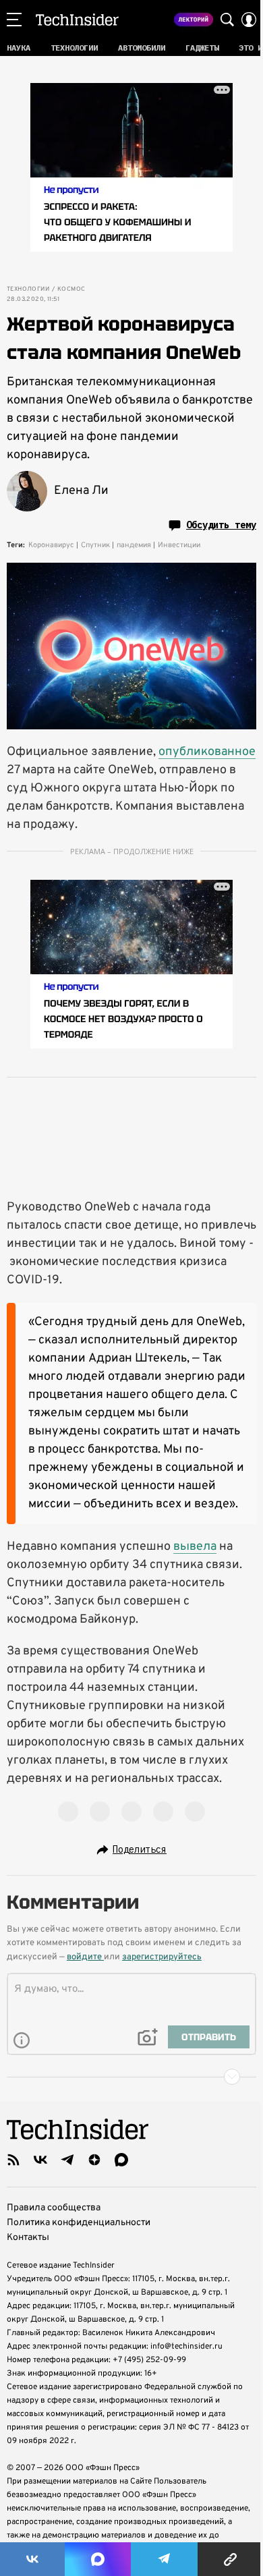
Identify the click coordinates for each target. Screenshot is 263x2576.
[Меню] (14, 20)
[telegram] (67, 2160)
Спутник (95, 545)
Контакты (28, 2238)
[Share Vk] (32, 2559)
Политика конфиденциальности (79, 2223)
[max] (121, 2160)
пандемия (134, 545)
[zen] (94, 2160)
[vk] (40, 2160)
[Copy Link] (230, 2559)
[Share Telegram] (165, 2559)
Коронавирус (51, 545)
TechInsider (77, 20)
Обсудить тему (221, 525)
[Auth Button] (249, 20)
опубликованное (207, 752)
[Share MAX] (98, 2559)
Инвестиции (179, 545)
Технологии (28, 289)
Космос (71, 289)
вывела (195, 1547)
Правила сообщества (54, 2208)
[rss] (13, 2160)
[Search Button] (227, 20)
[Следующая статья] (131, 2077)
